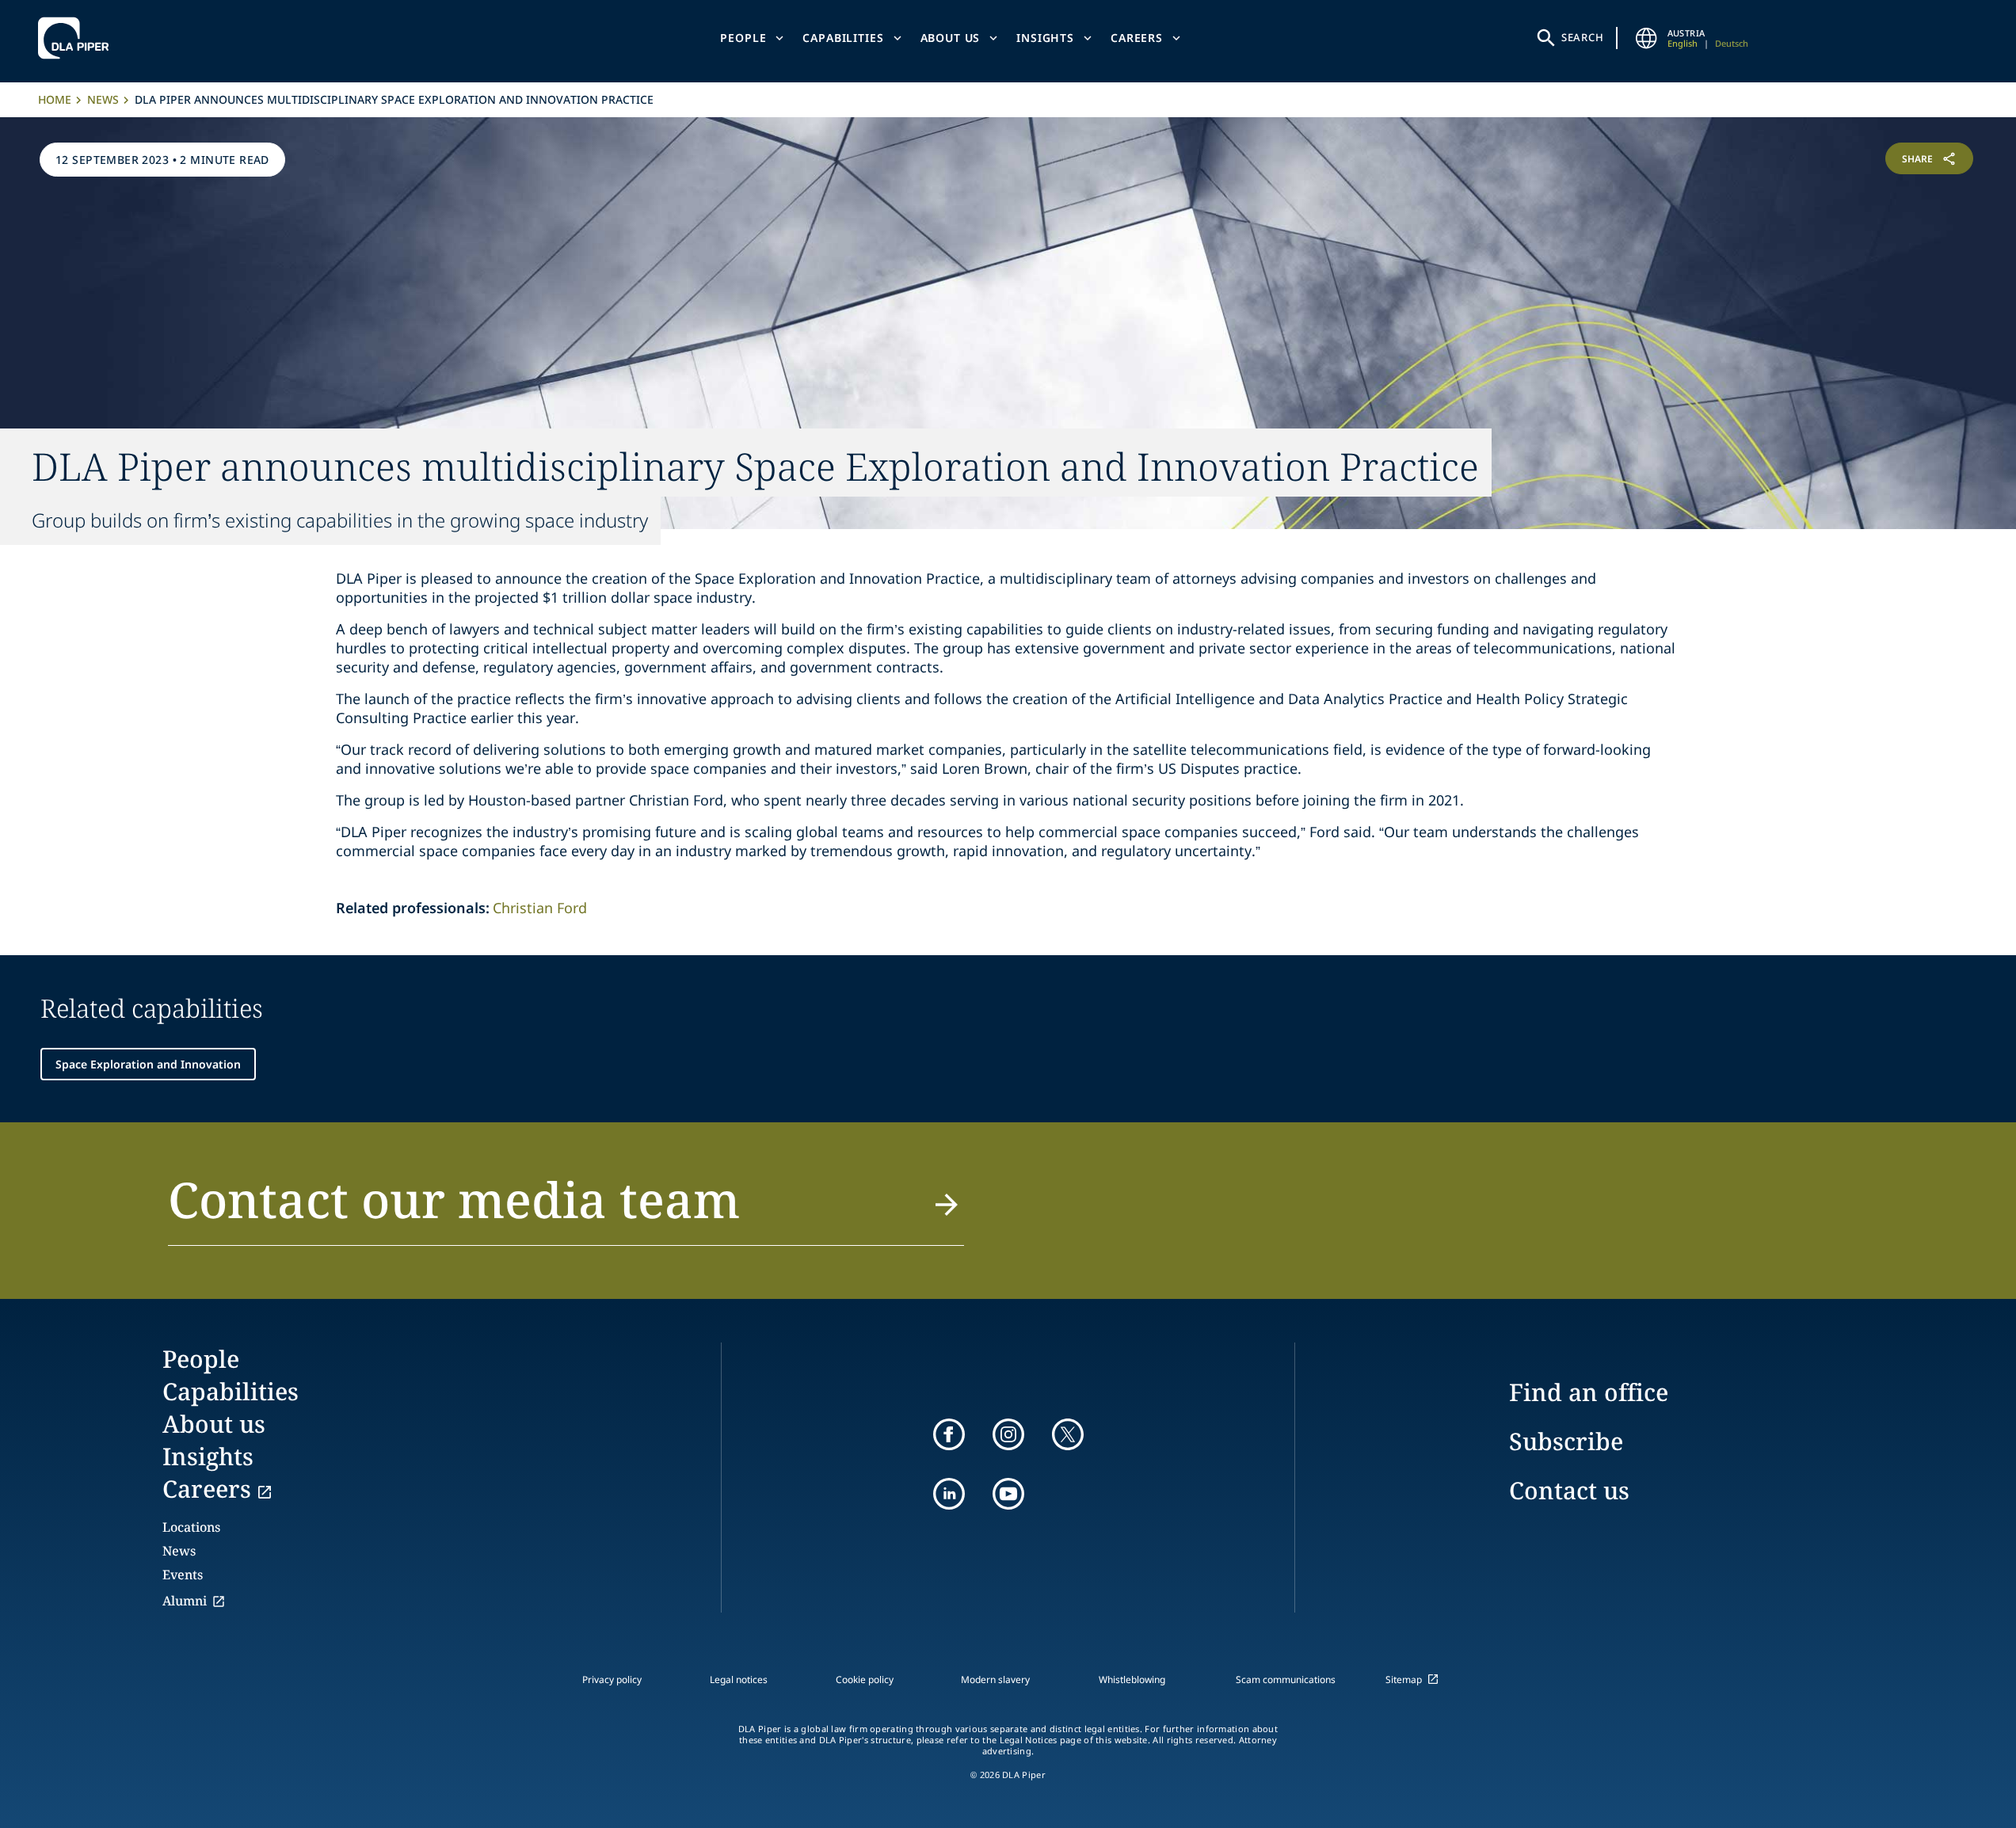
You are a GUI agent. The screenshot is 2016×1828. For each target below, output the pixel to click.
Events (183, 1575)
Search (1583, 37)
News (103, 99)
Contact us (1569, 1490)
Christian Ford (540, 908)
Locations (191, 1527)
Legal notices (739, 1679)
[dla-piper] (78, 38)
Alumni (185, 1601)
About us (951, 38)
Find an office (1589, 1392)
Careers (1137, 38)
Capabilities (843, 38)
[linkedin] (949, 1494)
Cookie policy (865, 1679)
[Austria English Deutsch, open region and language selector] (1647, 38)
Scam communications (1286, 1679)
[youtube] (1008, 1494)
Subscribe (1566, 1441)
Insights (1045, 38)
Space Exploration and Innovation (148, 1064)
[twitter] (1068, 1434)
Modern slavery (995, 1679)
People (743, 38)
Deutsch (1732, 43)
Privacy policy (612, 1679)
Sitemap (1404, 1679)
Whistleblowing (1132, 1679)
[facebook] (949, 1434)
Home (55, 99)
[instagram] (1008, 1434)
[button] (566, 1209)
